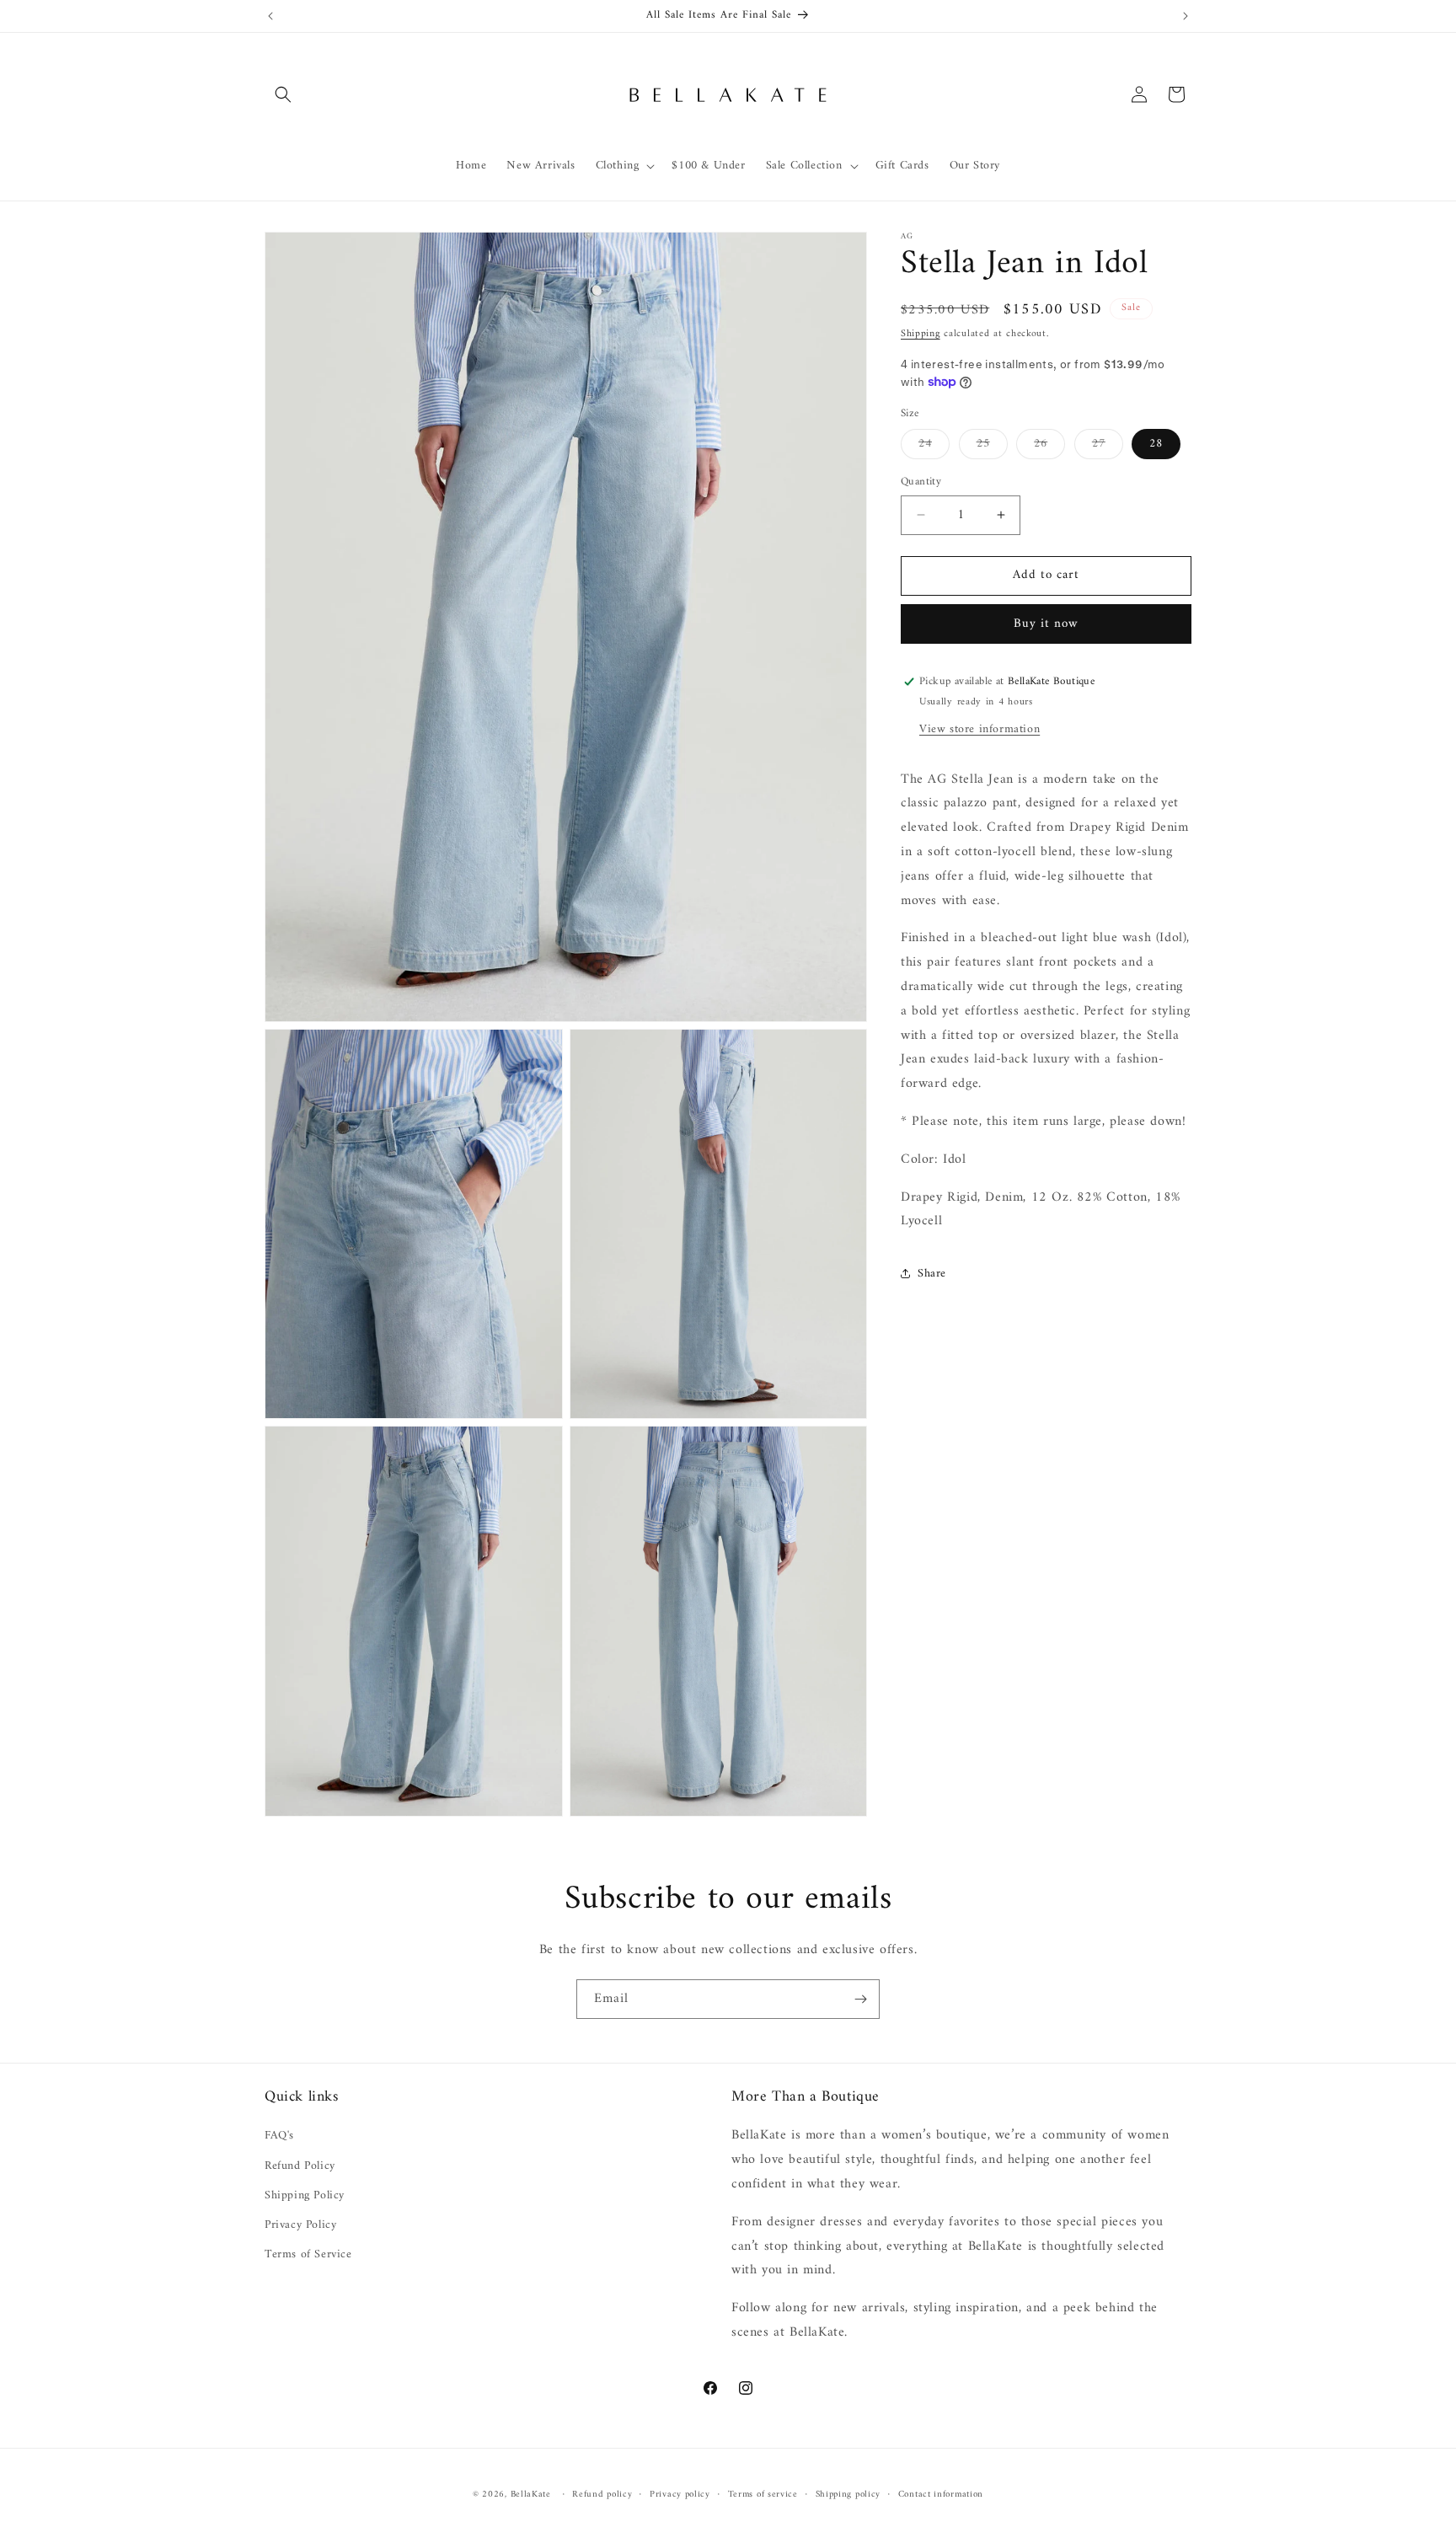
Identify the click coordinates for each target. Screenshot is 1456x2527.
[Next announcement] (1186, 16)
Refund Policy (300, 2166)
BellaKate (531, 2495)
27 (1108, 446)
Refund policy (602, 2495)
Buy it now (1046, 624)
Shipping (921, 334)
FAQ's (279, 2136)
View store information (980, 729)
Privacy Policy (300, 2225)
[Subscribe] (860, 1999)
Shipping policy (848, 2495)
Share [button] (932, 1274)
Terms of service (763, 2495)
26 (1049, 446)
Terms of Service (308, 2254)
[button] (283, 94)
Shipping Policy (305, 2195)
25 (992, 446)
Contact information (941, 2495)
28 (1156, 444)
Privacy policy (680, 2495)
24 (934, 446)
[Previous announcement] (270, 16)
